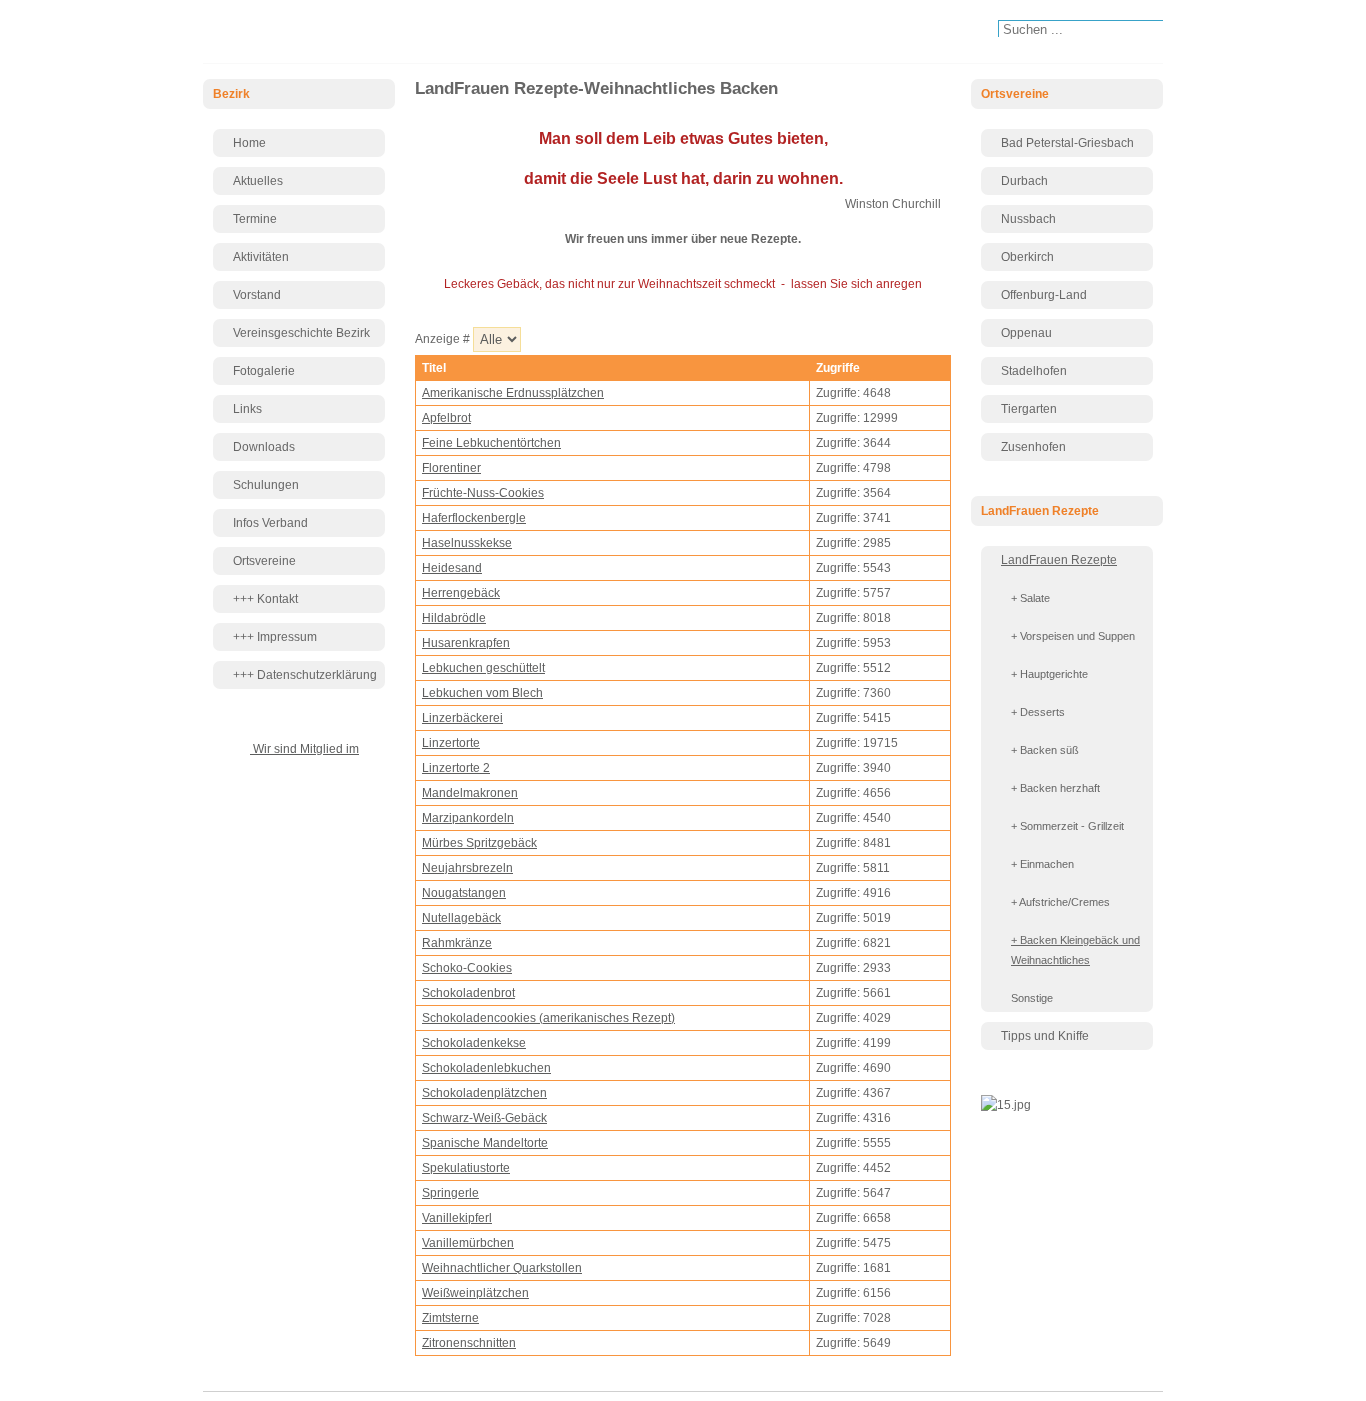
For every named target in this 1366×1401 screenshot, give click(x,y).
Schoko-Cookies (467, 968)
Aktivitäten (261, 257)
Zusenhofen (1033, 447)
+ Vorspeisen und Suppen (1073, 636)
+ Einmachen (1042, 864)
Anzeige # (444, 339)
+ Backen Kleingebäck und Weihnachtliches (1075, 950)
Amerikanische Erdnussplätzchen (513, 393)
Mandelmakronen (470, 793)
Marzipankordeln (468, 818)
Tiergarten (1029, 409)
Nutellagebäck (461, 918)
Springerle (450, 1193)
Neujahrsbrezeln (467, 868)
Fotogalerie (264, 371)
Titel (434, 368)
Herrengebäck (461, 593)
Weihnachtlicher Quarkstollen (502, 1268)
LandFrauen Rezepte (1059, 560)
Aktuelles (258, 181)
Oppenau (1026, 333)
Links (247, 409)
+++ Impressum (275, 637)
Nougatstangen (464, 893)
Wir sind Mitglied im (304, 749)
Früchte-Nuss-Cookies (483, 493)
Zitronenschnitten (469, 1343)
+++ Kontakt (265, 599)
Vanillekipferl (457, 1218)
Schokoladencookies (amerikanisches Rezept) (548, 1018)
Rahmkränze (457, 943)
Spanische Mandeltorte (485, 1143)
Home (249, 143)
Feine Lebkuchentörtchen (491, 443)
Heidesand (452, 568)
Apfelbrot (446, 418)
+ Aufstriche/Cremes (1060, 902)
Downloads (264, 447)
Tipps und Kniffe (1045, 1036)
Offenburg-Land (1044, 295)
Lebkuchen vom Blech (482, 693)
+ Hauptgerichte (1049, 674)
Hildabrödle (454, 618)
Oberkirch (1027, 257)
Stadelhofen (1034, 371)
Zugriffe (838, 368)
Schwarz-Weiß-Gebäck (484, 1118)
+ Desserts (1038, 712)
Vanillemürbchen (468, 1243)
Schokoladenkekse (474, 1043)
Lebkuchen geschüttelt (483, 668)
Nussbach (1028, 219)
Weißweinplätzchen (475, 1293)
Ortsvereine (264, 561)
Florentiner (451, 468)
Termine (255, 219)
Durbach (1024, 181)
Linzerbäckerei (462, 718)
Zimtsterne (450, 1318)
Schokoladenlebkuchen (486, 1068)
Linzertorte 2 (456, 768)
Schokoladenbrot (468, 993)
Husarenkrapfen (466, 643)
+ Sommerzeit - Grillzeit (1067, 826)
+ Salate (1030, 598)
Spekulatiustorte (466, 1168)
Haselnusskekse (467, 543)
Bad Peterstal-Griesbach (1067, 143)
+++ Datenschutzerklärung (305, 675)
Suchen (987, 31)
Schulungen (266, 485)
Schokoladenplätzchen (484, 1093)
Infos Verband (270, 523)
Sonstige (1032, 998)
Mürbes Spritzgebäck (479, 843)
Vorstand (257, 295)
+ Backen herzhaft (1055, 788)
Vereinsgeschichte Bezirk (301, 333)
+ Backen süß (1045, 750)
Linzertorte (451, 743)
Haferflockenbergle (474, 518)
